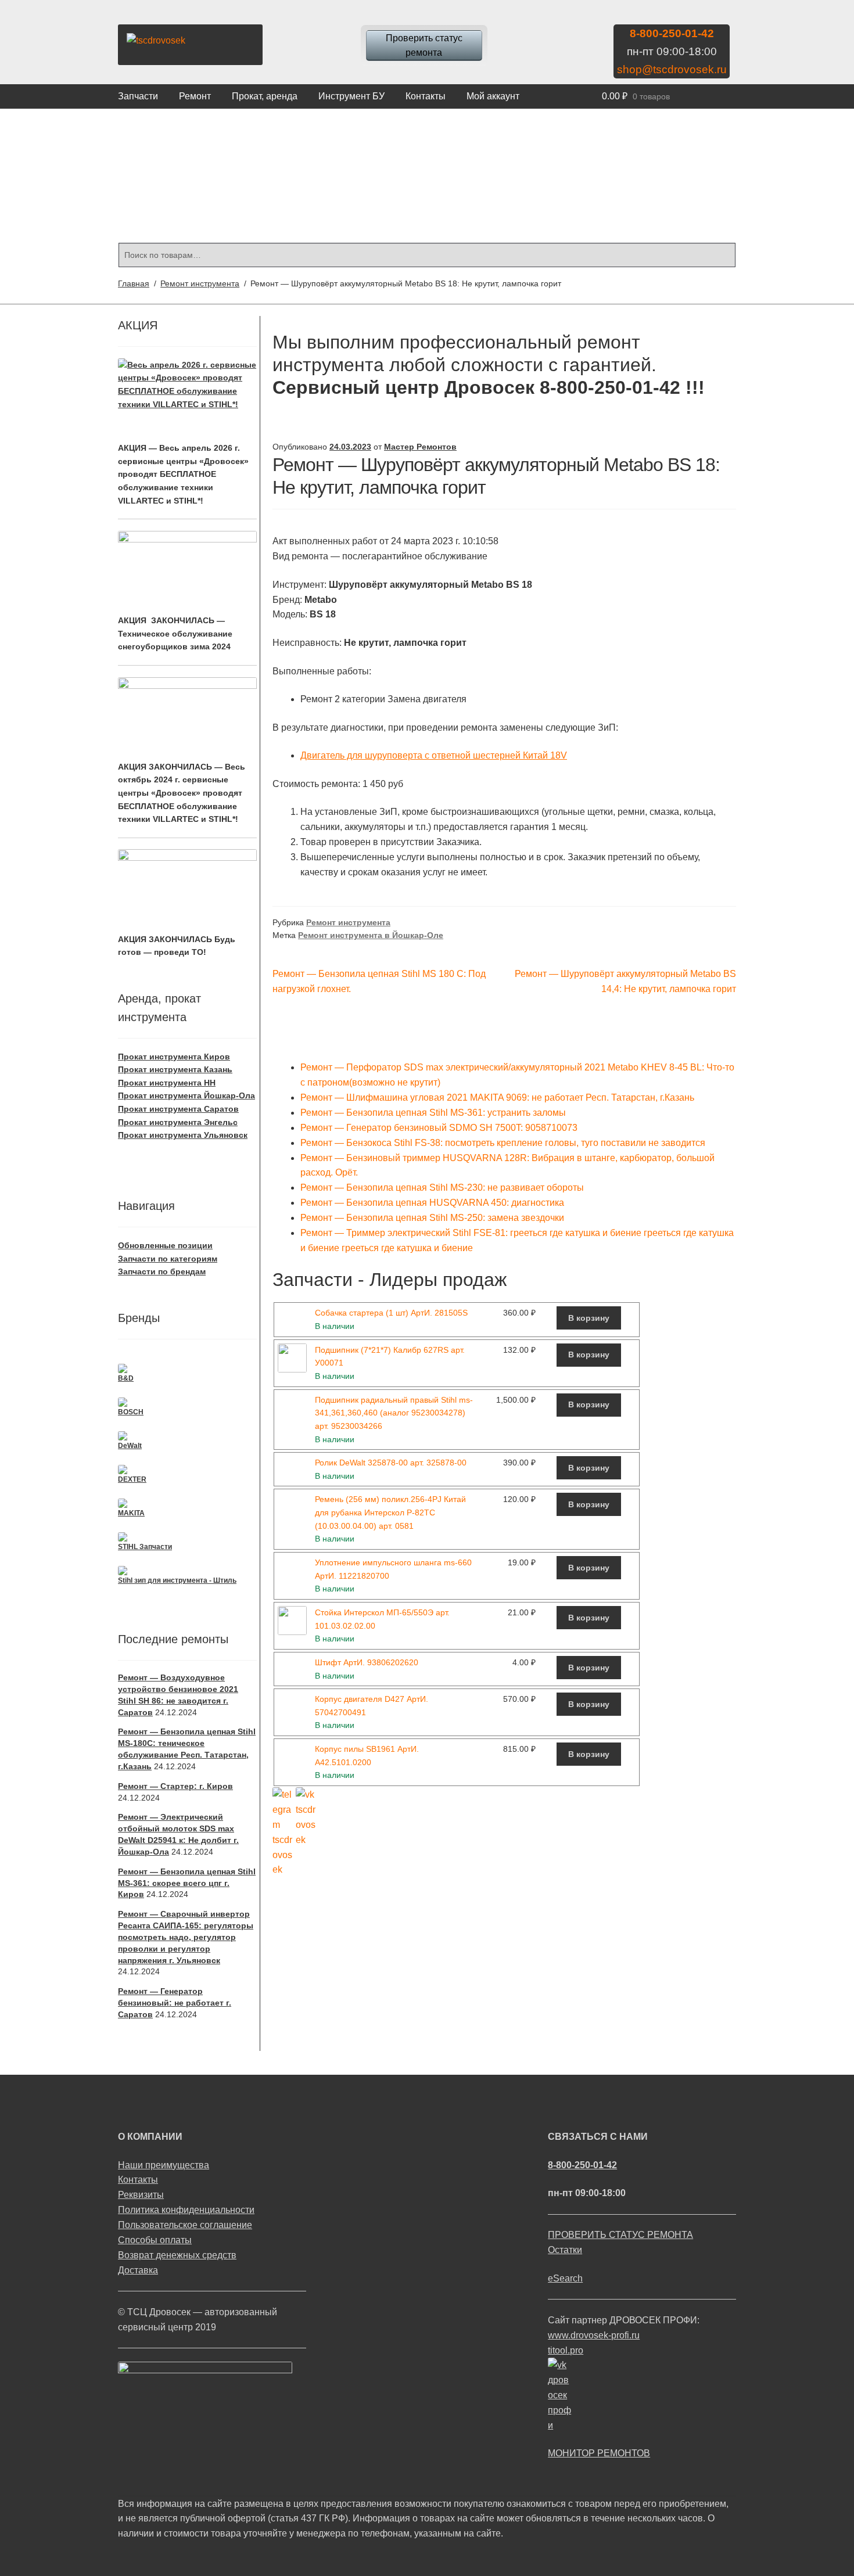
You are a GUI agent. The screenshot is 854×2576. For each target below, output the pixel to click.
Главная (134, 283)
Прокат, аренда (265, 96)
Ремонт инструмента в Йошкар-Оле (371, 935)
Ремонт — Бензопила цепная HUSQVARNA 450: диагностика (432, 1203)
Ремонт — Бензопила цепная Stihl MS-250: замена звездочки (432, 1218)
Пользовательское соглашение (185, 2225)
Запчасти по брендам (162, 1271)
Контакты (426, 96)
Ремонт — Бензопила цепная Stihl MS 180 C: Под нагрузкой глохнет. (379, 981)
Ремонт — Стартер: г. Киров (175, 1786)
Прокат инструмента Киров (174, 1057)
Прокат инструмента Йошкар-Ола (186, 1095)
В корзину (589, 1318)
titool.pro (566, 2350)
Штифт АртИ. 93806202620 (367, 1662)
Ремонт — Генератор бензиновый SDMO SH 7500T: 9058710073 (439, 1128)
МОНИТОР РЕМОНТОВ (599, 2453)
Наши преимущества (164, 2165)
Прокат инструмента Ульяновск (183, 1135)
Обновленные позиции (165, 1245)
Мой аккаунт (493, 96)
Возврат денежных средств (177, 2255)
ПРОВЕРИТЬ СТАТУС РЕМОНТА (620, 2235)
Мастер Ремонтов (420, 447)
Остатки (565, 2250)
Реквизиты (141, 2195)
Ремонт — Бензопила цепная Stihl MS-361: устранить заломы (433, 1113)
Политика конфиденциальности (186, 2210)
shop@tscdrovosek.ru (672, 69)
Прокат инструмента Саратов (178, 1109)
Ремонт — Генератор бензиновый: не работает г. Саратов (175, 2003)
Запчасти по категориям (168, 1259)
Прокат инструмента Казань (175, 1069)
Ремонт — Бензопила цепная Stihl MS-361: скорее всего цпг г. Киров (187, 1883)
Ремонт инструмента (200, 283)
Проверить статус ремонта (424, 46)
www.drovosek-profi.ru (594, 2335)
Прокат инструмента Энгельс (178, 1122)
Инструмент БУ (351, 96)
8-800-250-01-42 (672, 33)
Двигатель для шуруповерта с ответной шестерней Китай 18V (434, 755)
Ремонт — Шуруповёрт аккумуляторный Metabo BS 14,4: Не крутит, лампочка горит (625, 981)
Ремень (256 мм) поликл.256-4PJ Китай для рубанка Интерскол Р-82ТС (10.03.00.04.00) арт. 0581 (390, 1512)
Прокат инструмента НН (167, 1083)
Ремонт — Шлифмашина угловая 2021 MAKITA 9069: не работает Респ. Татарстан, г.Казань (497, 1097)
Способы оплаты (155, 2240)
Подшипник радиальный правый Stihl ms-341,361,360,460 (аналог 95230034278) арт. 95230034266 (394, 1413)
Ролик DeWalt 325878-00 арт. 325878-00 (391, 1463)
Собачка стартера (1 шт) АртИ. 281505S (391, 1313)
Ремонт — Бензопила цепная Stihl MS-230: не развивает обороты (442, 1188)
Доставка (138, 2270)
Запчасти (138, 96)
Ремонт (195, 96)
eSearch (565, 2278)
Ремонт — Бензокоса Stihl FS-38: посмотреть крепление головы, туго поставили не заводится (503, 1143)
